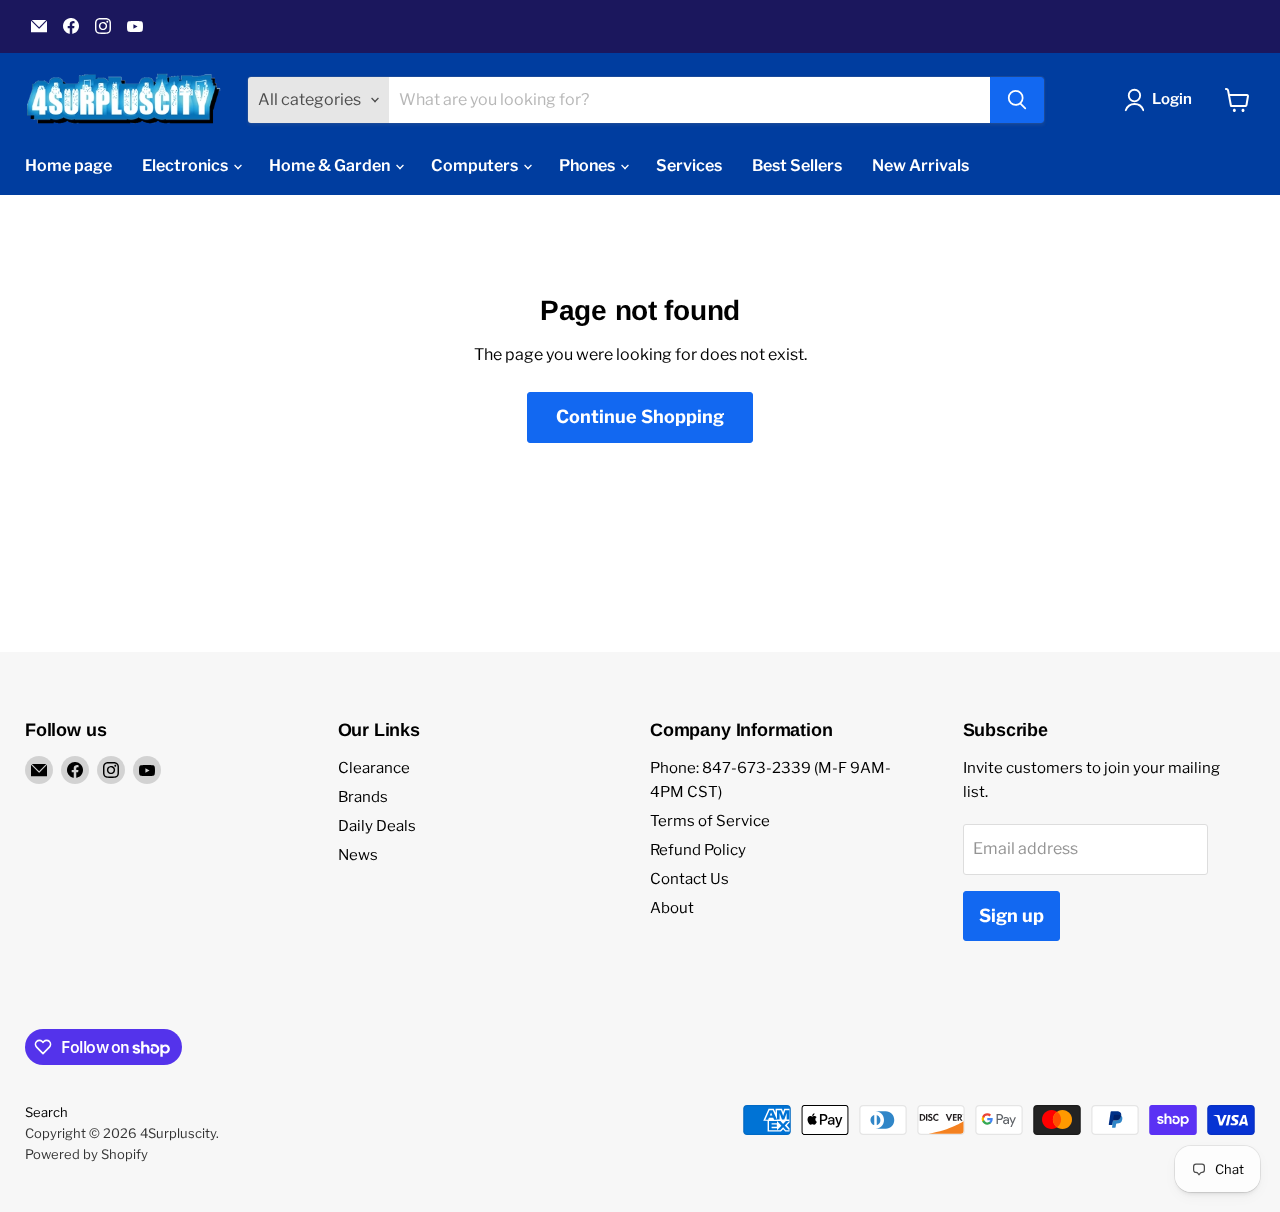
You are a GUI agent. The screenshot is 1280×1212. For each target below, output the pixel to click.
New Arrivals (920, 165)
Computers (476, 165)
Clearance (374, 768)
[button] (1162, 100)
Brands (363, 797)
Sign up (1011, 915)
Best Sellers (797, 165)
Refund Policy (698, 850)
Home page (68, 165)
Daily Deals (377, 826)
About (672, 908)
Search (46, 1112)
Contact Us (689, 879)
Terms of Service (710, 821)
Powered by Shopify (86, 1154)
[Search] (1017, 100)
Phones (588, 165)
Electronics (186, 165)
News (358, 855)
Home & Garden (331, 165)
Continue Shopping (640, 416)
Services (689, 165)
